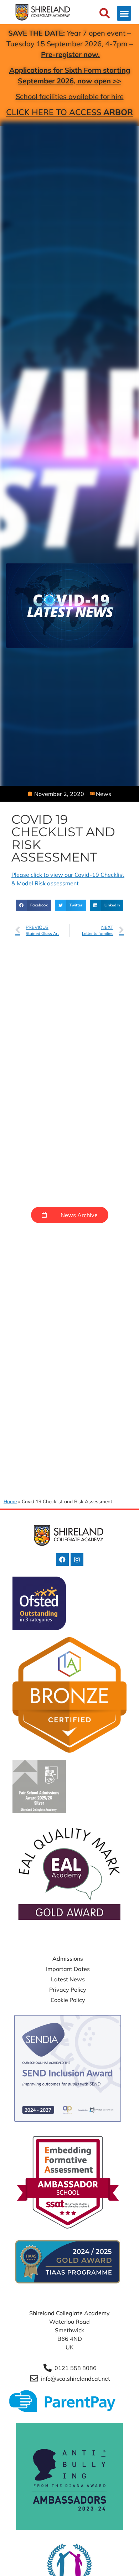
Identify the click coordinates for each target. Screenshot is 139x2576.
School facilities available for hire (70, 96)
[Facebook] (62, 1559)
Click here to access (69, 112)
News (104, 794)
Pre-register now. (70, 54)
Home (10, 1501)
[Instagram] (77, 1559)
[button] (124, 13)
